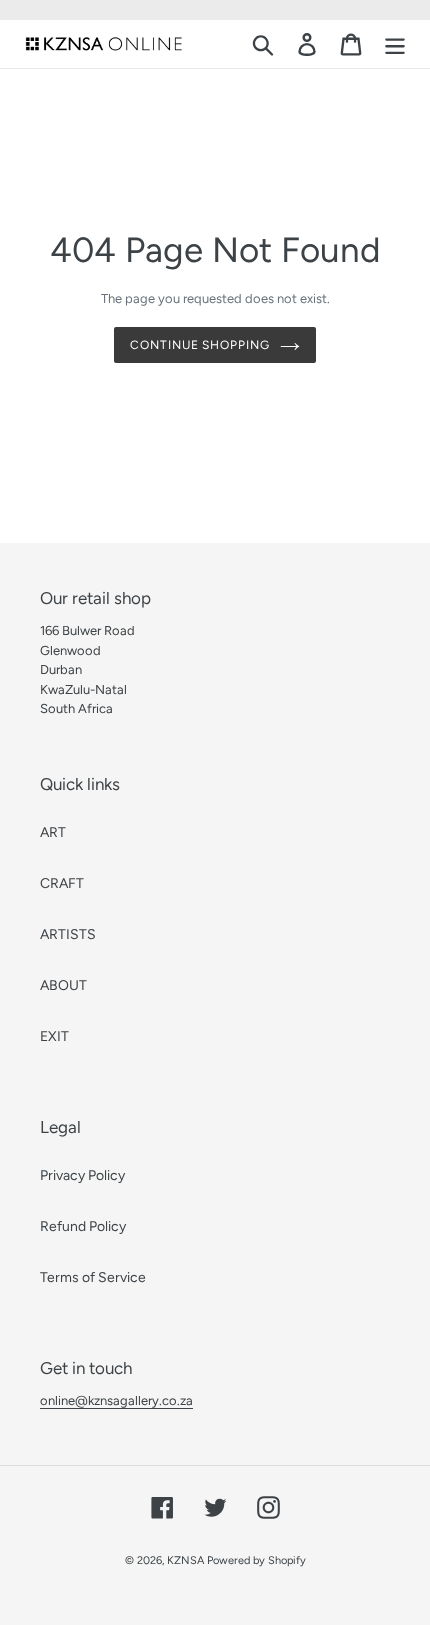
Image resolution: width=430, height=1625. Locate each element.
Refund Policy (83, 1226)
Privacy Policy (82, 1175)
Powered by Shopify (256, 1560)
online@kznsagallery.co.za (116, 1400)
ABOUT (63, 985)
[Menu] (395, 44)
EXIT (54, 1036)
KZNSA (185, 1560)
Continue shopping (200, 345)
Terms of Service (93, 1277)
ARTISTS (68, 934)
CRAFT (62, 883)
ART (53, 832)
